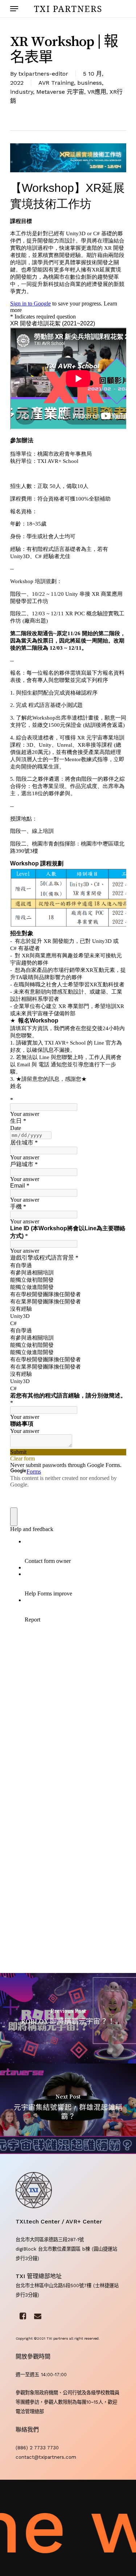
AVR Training (56, 83)
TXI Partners (68, 9)
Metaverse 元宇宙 (60, 92)
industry (22, 92)
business (90, 83)
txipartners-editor (43, 74)
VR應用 (97, 92)
